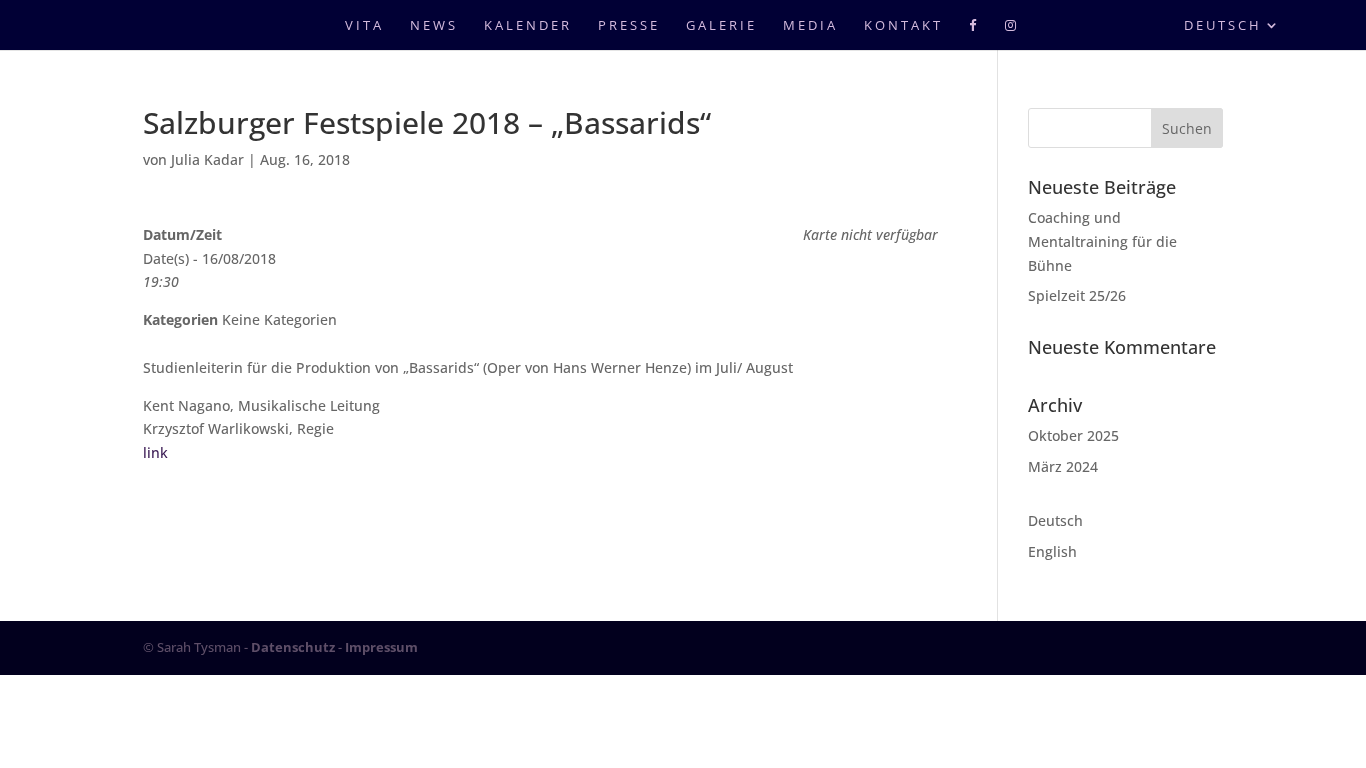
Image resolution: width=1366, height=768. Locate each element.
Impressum (381, 647)
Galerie (721, 26)
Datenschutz (293, 647)
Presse (629, 26)
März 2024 (1063, 466)
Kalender (528, 26)
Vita (364, 26)
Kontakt (903, 26)
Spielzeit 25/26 (1077, 295)
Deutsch (1223, 26)
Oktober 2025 (1073, 435)
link (155, 452)
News (434, 26)
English (1052, 551)
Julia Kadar (207, 159)
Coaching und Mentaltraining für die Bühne (1102, 241)
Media (810, 26)
